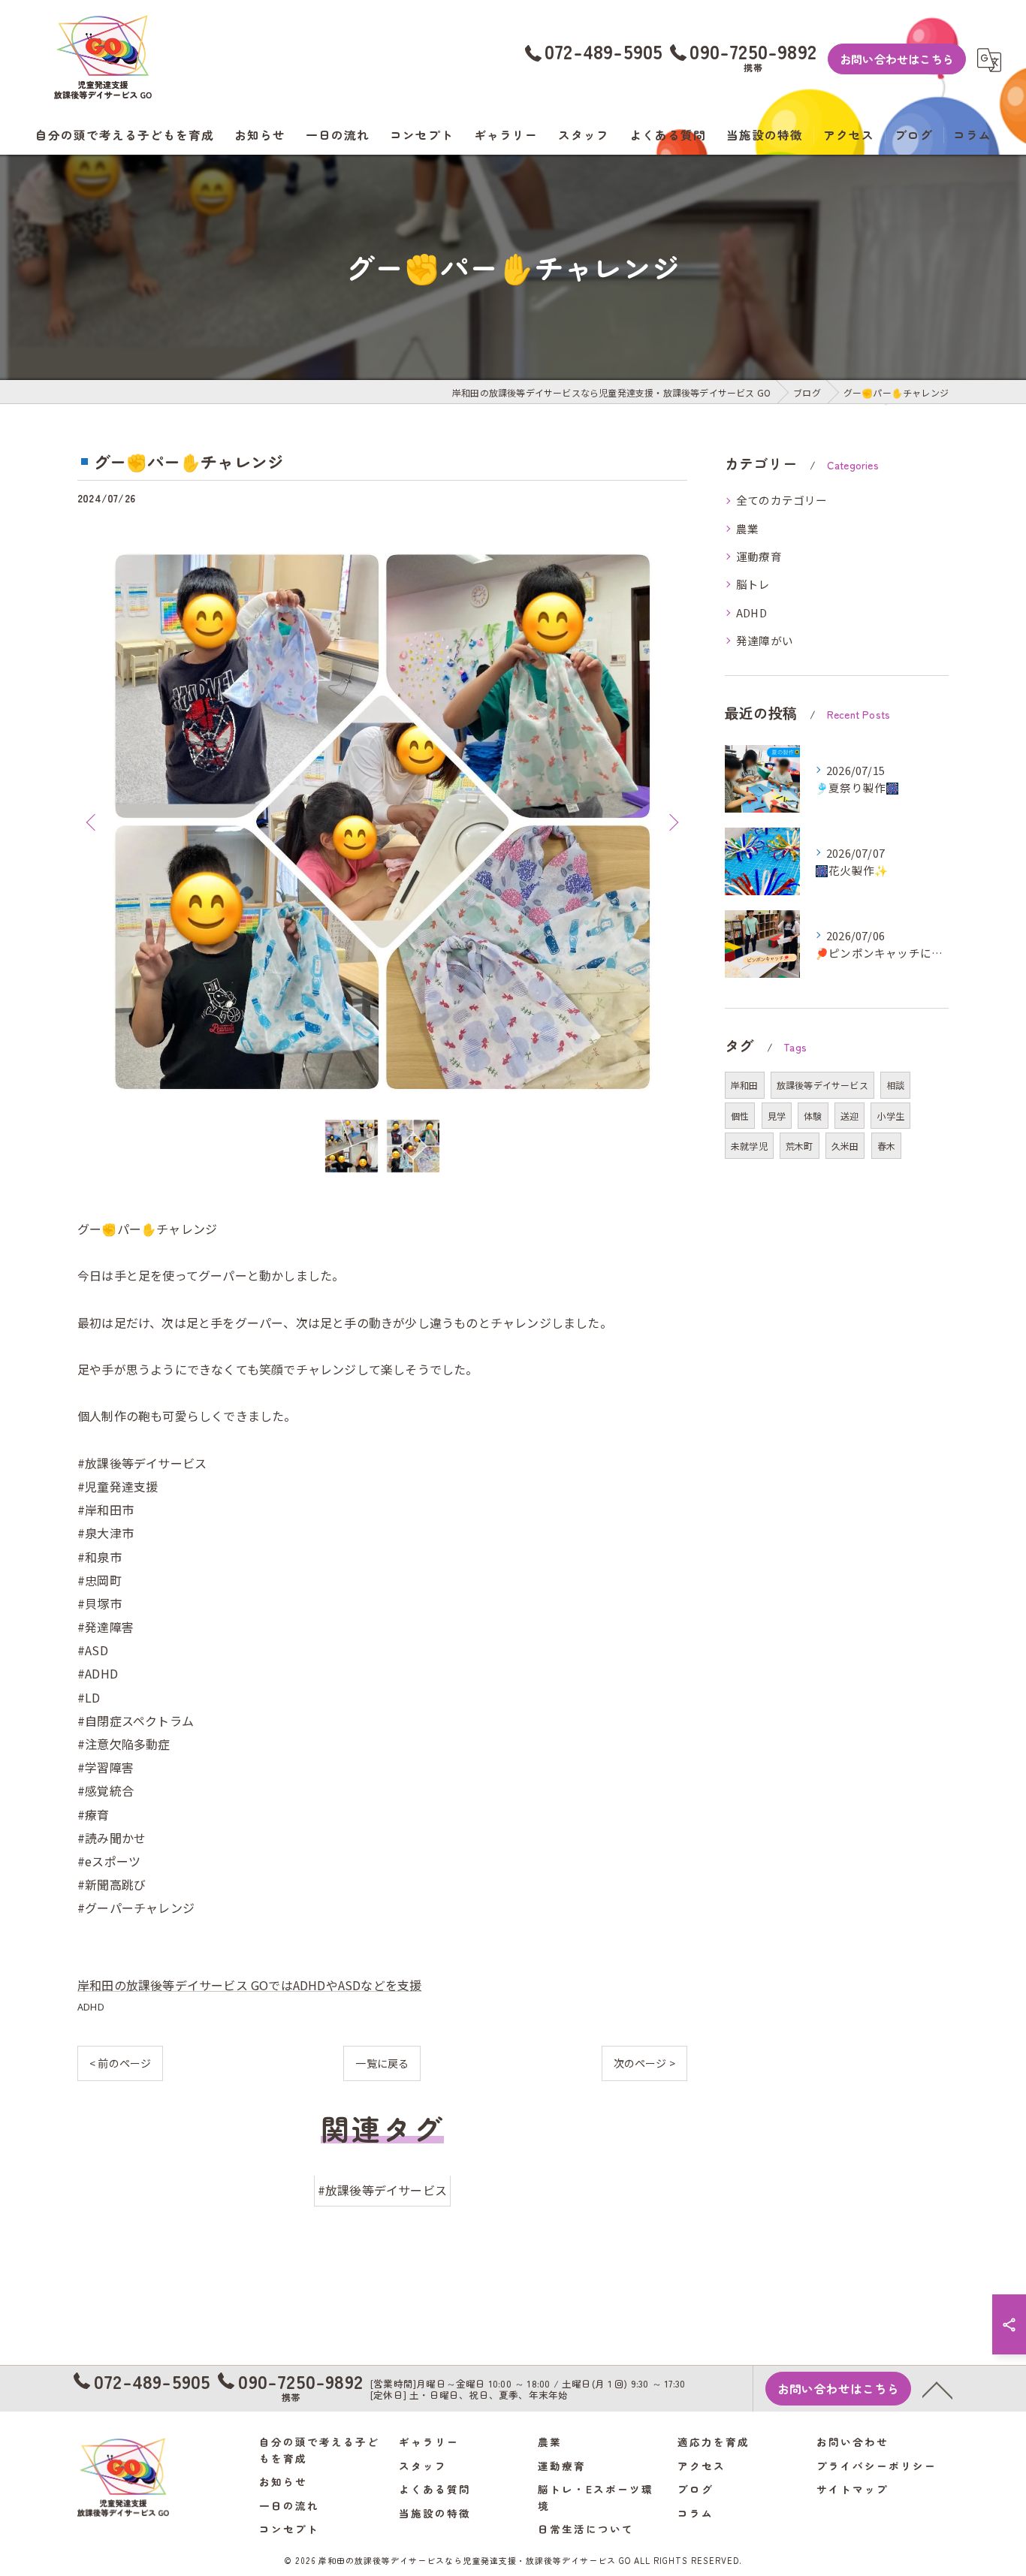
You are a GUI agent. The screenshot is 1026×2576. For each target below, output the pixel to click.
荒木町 (800, 1146)
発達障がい (765, 640)
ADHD (91, 2006)
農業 (747, 528)
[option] (382, 822)
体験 (813, 1116)
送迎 (849, 1116)
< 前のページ (120, 2063)
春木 (886, 1146)
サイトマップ (852, 2489)
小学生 (890, 1116)
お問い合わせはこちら (897, 59)
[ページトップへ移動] (937, 2389)
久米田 (845, 1146)
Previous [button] (92, 822)
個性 (740, 1116)
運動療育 (759, 556)
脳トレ (753, 584)
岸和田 (745, 1085)
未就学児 (749, 1146)
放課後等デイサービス (822, 1085)
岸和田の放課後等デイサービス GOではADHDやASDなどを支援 (249, 1985)
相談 (895, 1085)
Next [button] (672, 822)
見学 (777, 1116)
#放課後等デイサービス (382, 2191)
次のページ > (644, 2063)
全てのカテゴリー (782, 500)
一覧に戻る (382, 2063)
